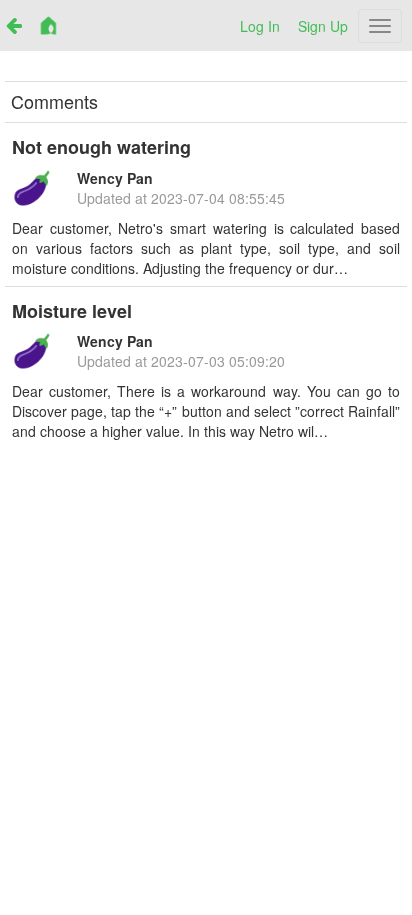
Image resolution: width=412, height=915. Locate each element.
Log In (260, 26)
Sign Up (323, 26)
